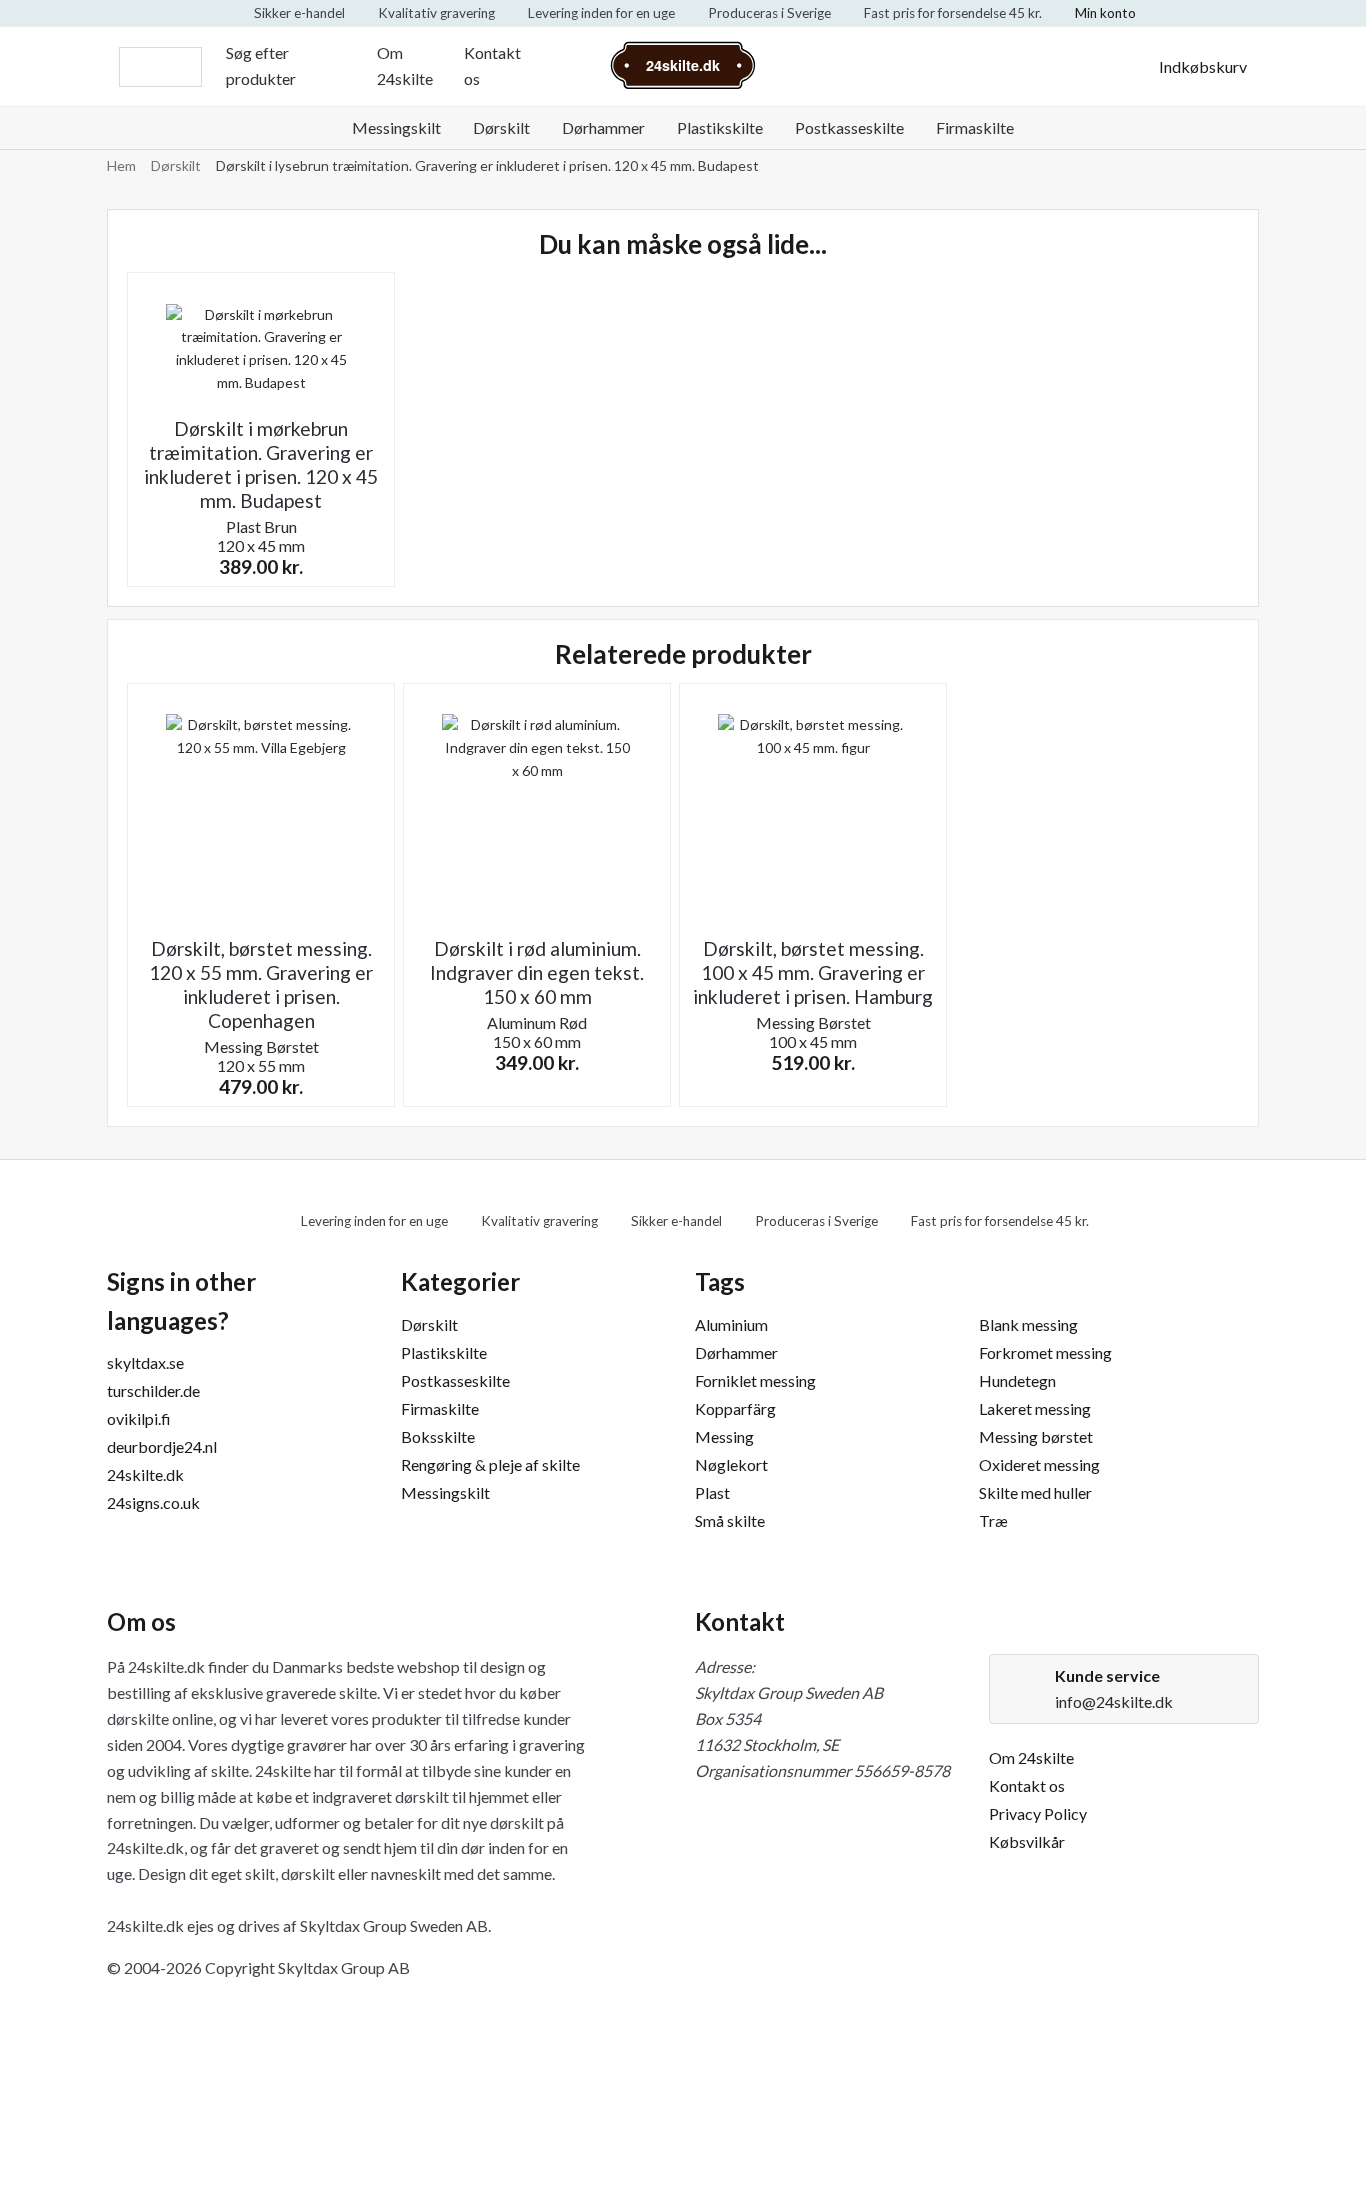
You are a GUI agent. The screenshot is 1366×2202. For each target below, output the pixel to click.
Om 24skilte (405, 65)
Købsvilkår (1027, 1841)
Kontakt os (492, 65)
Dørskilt (501, 127)
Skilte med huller (1035, 1492)
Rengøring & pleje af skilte (490, 1464)
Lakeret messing (1035, 1408)
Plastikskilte (720, 127)
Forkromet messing (1045, 1352)
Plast (712, 1492)
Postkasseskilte (849, 127)
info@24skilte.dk (1114, 1701)
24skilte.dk (145, 1474)
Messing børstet (1036, 1436)
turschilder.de (153, 1390)
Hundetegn (1017, 1380)
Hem (121, 165)
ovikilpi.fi (139, 1418)
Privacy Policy (1038, 1813)
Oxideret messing (1039, 1464)
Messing (724, 1436)
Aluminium (731, 1324)
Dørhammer (603, 127)
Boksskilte (438, 1436)
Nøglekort (731, 1464)
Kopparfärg (735, 1408)
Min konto (1105, 13)
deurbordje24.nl (162, 1446)
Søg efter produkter (261, 65)
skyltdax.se (145, 1362)
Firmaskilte (975, 127)
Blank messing (1028, 1324)
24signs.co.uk (153, 1502)
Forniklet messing (755, 1380)
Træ (993, 1520)
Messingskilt (396, 127)
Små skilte (730, 1520)
